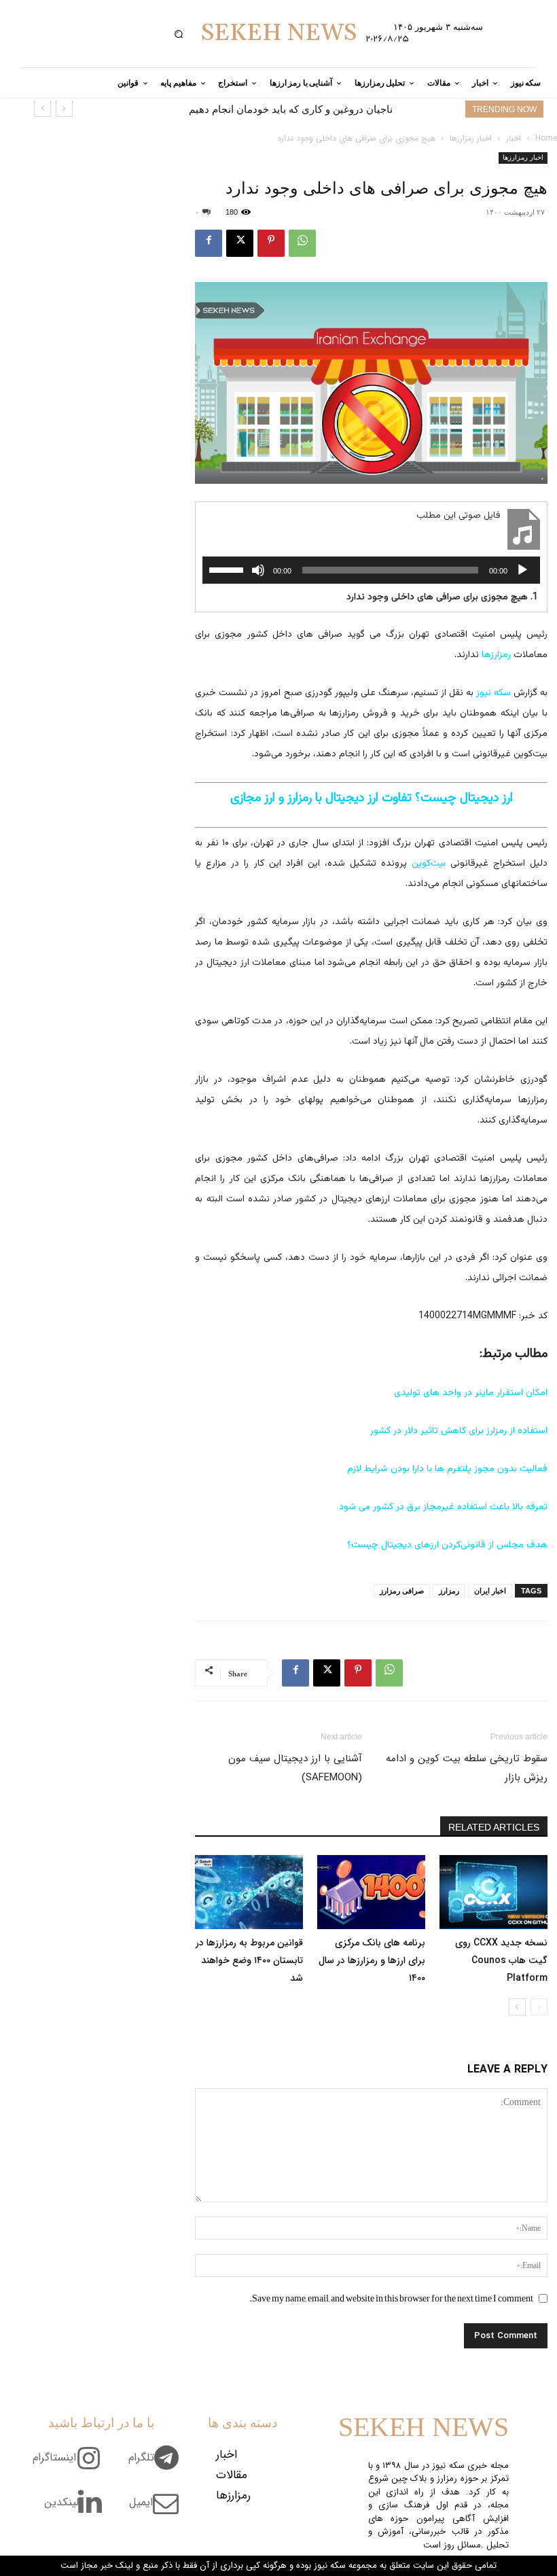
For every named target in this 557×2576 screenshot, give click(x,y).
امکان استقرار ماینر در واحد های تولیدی (471, 1393)
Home (546, 138)
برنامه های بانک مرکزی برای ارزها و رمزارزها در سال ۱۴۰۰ (372, 1960)
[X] (240, 243)
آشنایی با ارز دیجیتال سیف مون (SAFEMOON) (295, 1768)
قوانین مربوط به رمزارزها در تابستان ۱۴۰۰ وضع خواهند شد (249, 1960)
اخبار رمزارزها (471, 138)
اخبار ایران (490, 1591)
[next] (42, 108)
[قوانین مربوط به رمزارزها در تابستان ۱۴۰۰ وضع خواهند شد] (249, 1892)
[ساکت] (258, 570)
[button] (178, 34)
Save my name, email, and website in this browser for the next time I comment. (391, 2298)
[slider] (228, 569)
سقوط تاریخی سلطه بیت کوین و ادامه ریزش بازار (467, 1768)
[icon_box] (159, 2465)
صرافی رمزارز (402, 1591)
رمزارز (449, 1591)
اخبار (514, 138)
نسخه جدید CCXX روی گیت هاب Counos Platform (501, 1960)
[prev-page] (539, 2007)
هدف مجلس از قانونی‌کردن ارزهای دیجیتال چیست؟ (447, 1545)
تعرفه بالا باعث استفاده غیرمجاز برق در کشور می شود (443, 1507)
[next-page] (517, 2007)
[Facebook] (209, 243)
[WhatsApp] (302, 243)
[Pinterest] (271, 243)
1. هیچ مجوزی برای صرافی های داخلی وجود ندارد (442, 598)
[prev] (64, 108)
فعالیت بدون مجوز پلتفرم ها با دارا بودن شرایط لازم (447, 1469)
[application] (371, 570)
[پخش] (522, 570)
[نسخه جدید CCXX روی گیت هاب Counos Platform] (493, 1892)
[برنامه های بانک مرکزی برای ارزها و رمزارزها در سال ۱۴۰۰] (371, 1892)
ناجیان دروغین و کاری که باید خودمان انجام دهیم (291, 109)
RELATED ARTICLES (494, 1827)
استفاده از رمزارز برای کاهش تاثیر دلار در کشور (459, 1431)
